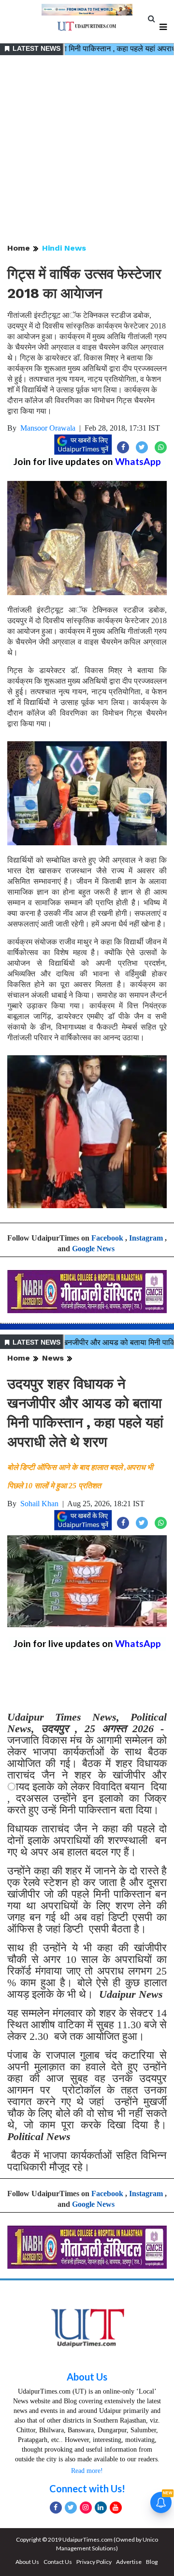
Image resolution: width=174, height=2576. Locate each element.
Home (19, 248)
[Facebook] (56, 2508)
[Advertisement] (87, 150)
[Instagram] (86, 2508)
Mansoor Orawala (48, 428)
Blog (152, 2562)
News (53, 1358)
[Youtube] (116, 2508)
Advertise (129, 2562)
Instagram (146, 1238)
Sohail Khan (39, 1504)
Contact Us (58, 2562)
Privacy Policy (94, 2562)
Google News (93, 1249)
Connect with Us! (87, 2488)
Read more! (87, 2471)
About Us (87, 2377)
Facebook (107, 1238)
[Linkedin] (101, 2508)
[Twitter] (71, 2508)
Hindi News (64, 248)
